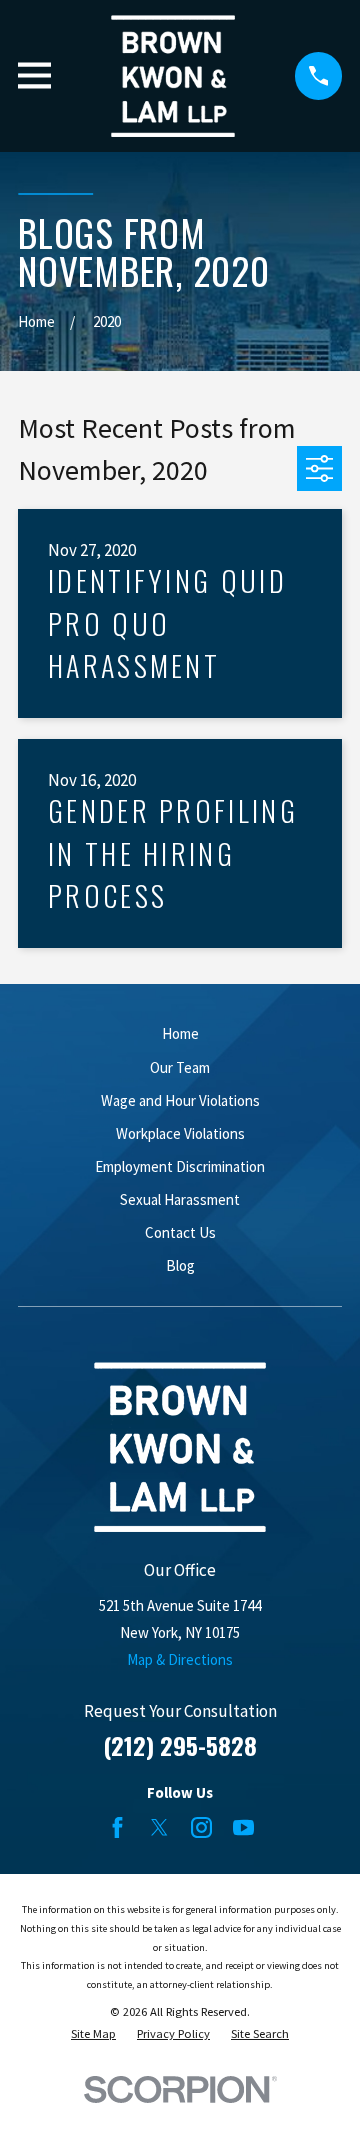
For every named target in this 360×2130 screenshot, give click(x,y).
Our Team (180, 1067)
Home (180, 1033)
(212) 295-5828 (180, 1745)
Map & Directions (180, 1659)
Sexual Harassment (180, 1199)
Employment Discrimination (180, 1166)
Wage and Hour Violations (180, 1100)
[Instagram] (201, 1827)
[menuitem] (93, 2034)
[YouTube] (243, 1827)
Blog (180, 1265)
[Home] (172, 76)
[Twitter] (159, 1827)
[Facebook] (117, 1827)
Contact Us (180, 1232)
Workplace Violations (180, 1133)
